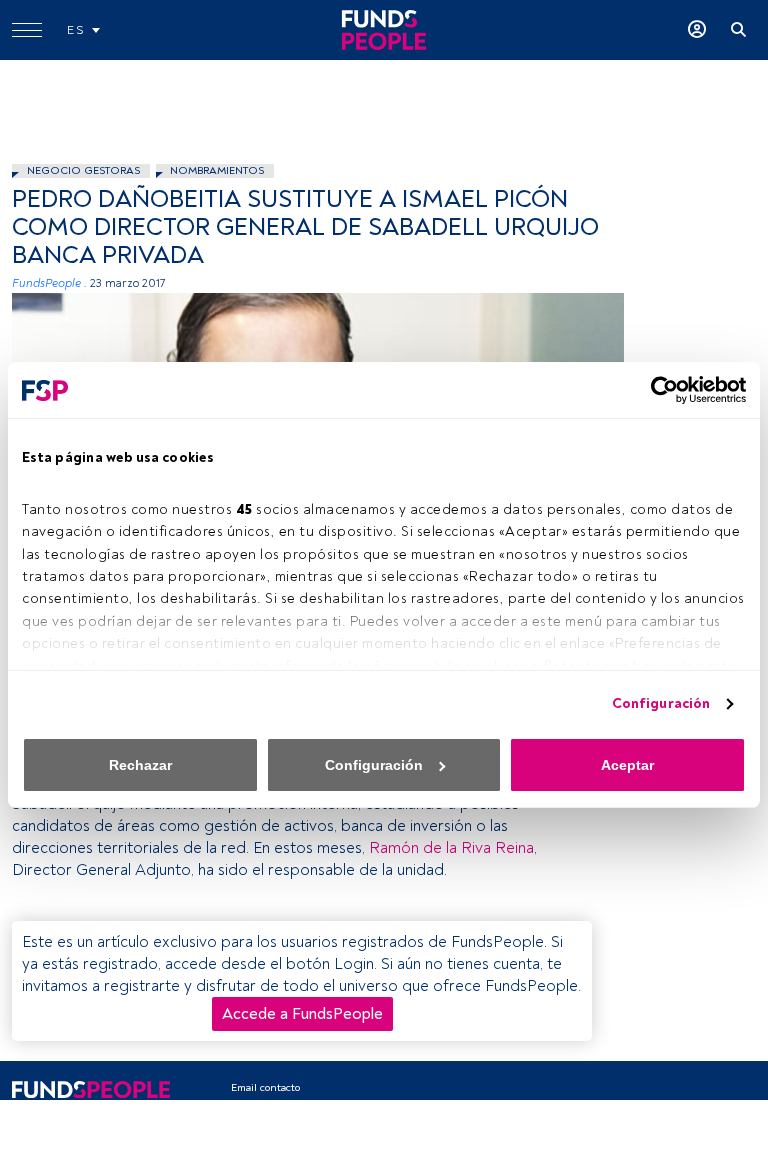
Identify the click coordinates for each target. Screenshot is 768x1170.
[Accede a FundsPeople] (697, 30)
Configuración (661, 703)
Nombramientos (217, 170)
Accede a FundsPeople (302, 1014)
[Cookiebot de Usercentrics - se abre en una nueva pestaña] (658, 390)
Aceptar (627, 765)
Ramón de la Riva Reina (451, 848)
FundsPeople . (49, 283)
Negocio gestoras (83, 170)
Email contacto (265, 1087)
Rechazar (140, 765)
